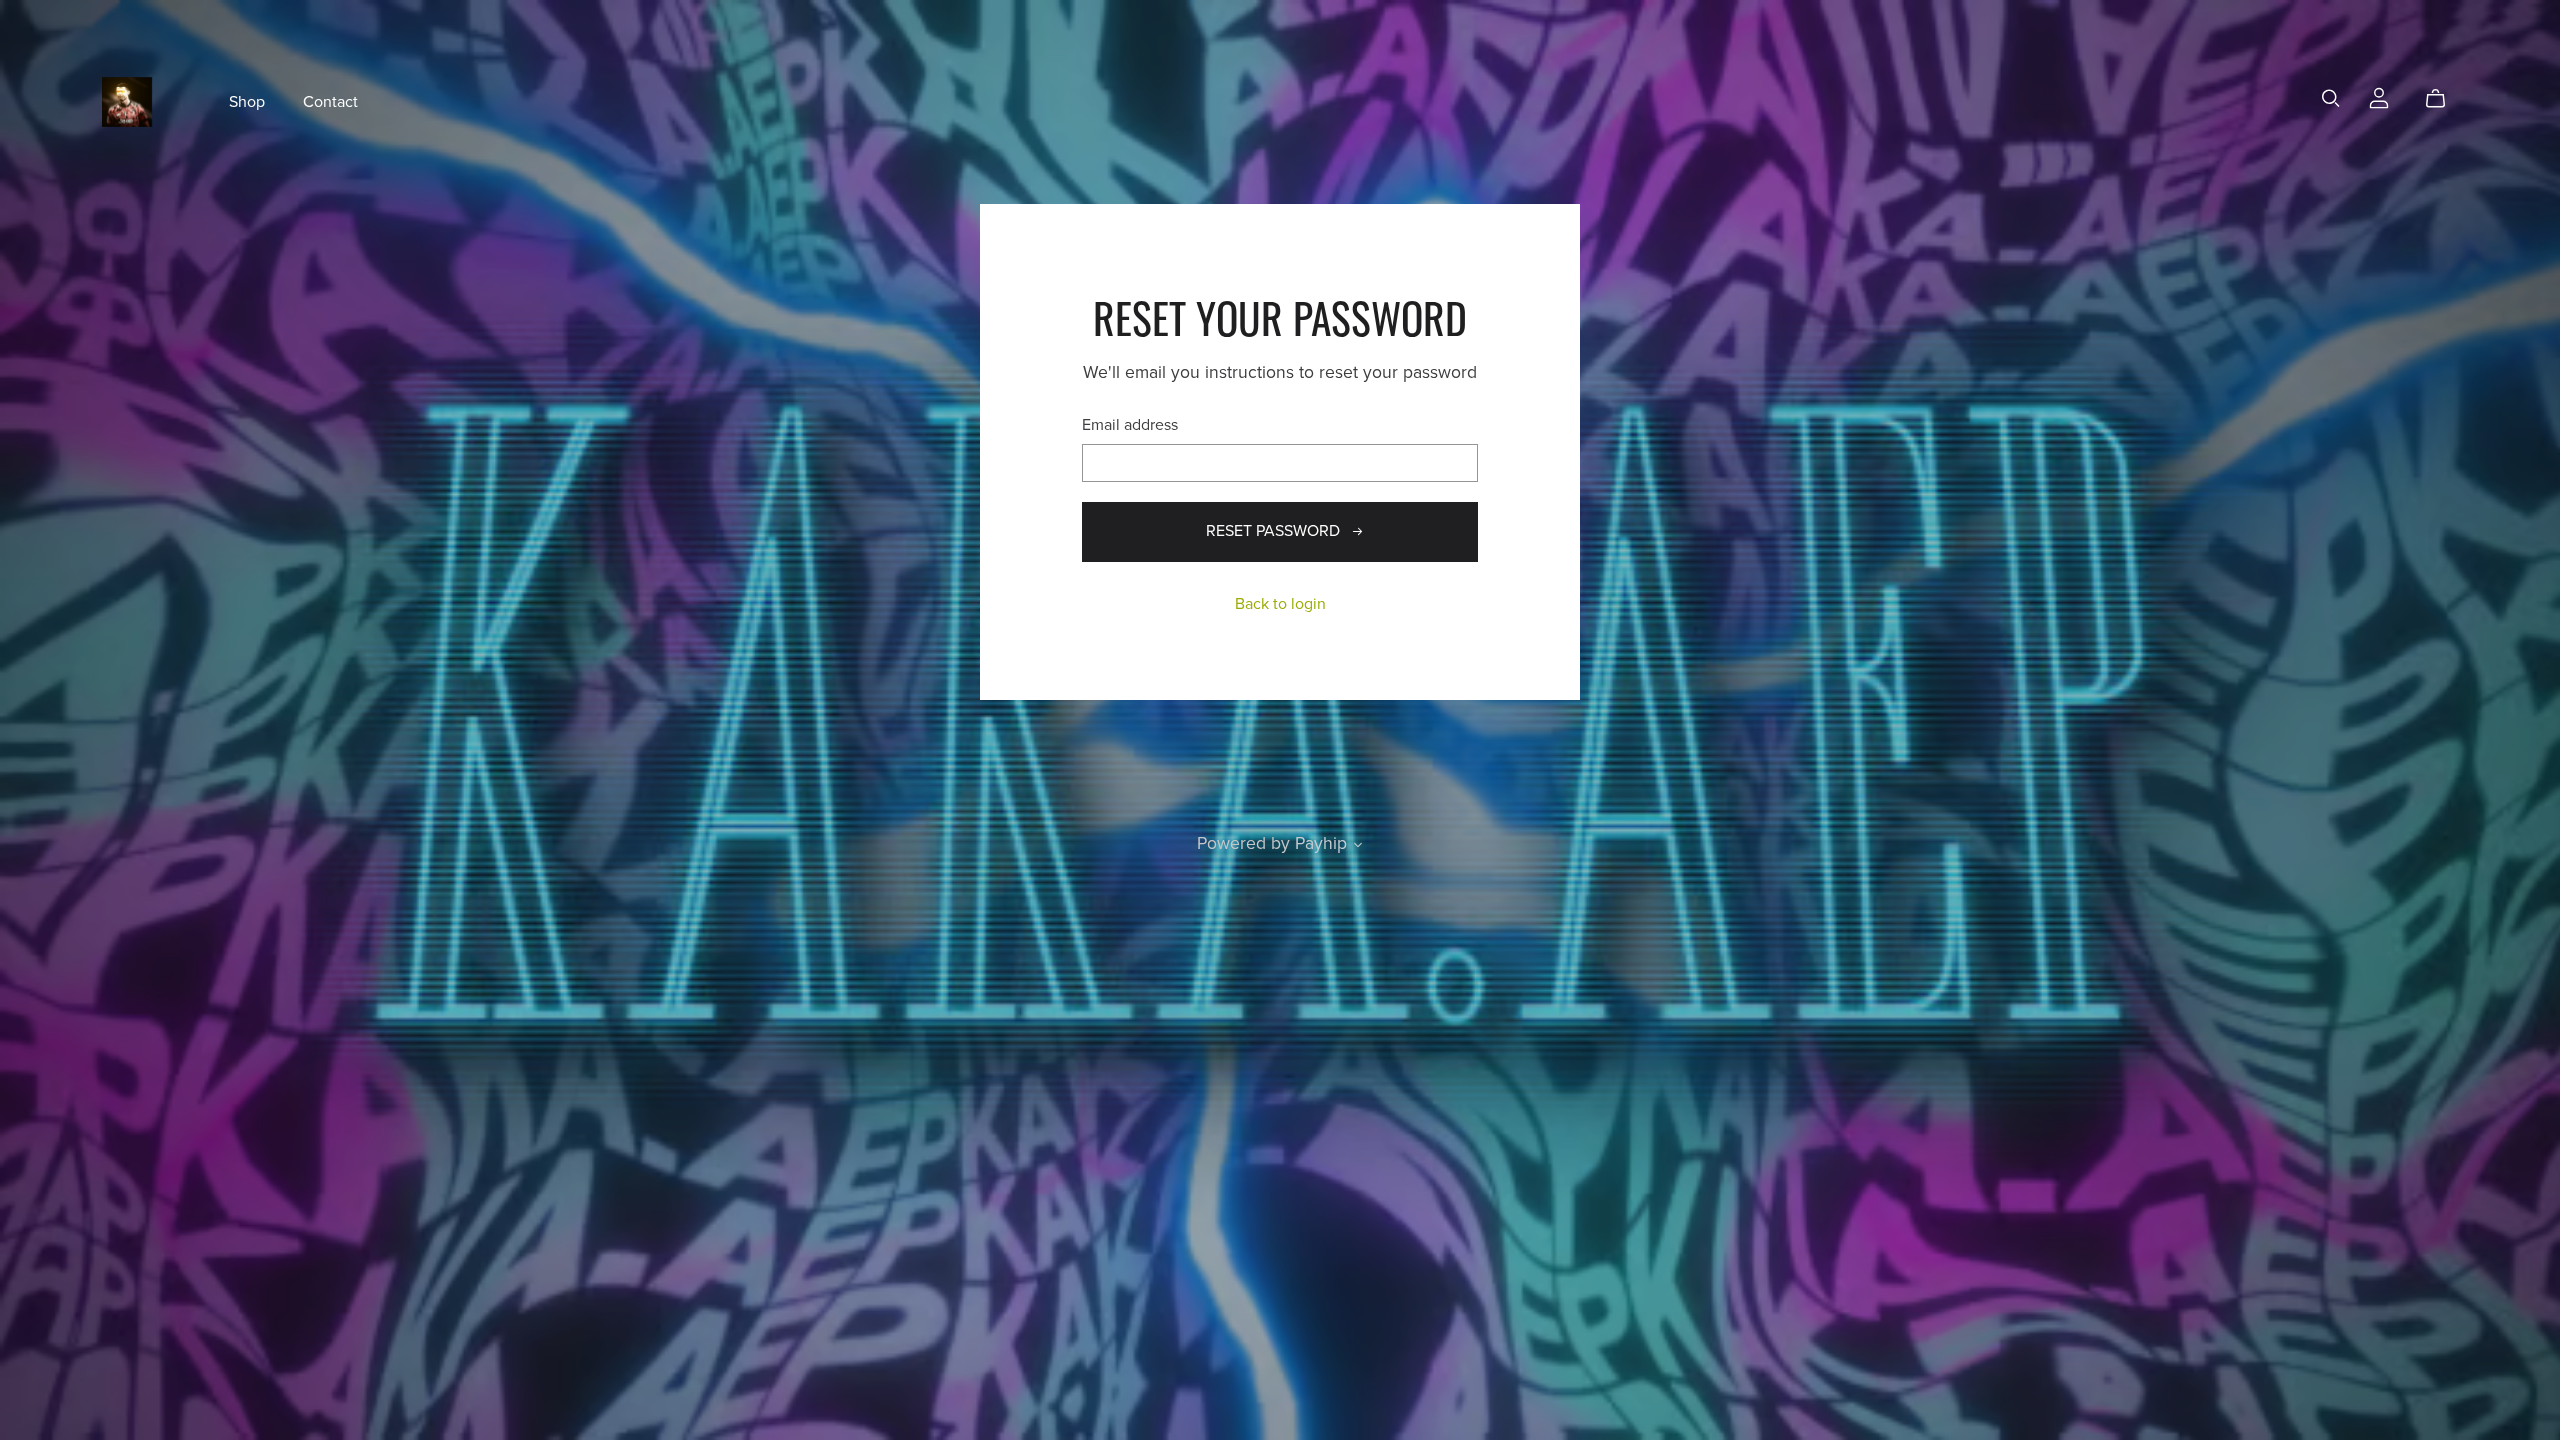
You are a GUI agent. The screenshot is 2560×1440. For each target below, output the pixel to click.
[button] (1358, 847)
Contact (330, 101)
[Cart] (2443, 99)
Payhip (1321, 843)
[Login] (2379, 97)
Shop (247, 101)
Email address (1130, 425)
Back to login (1280, 604)
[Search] (2331, 98)
